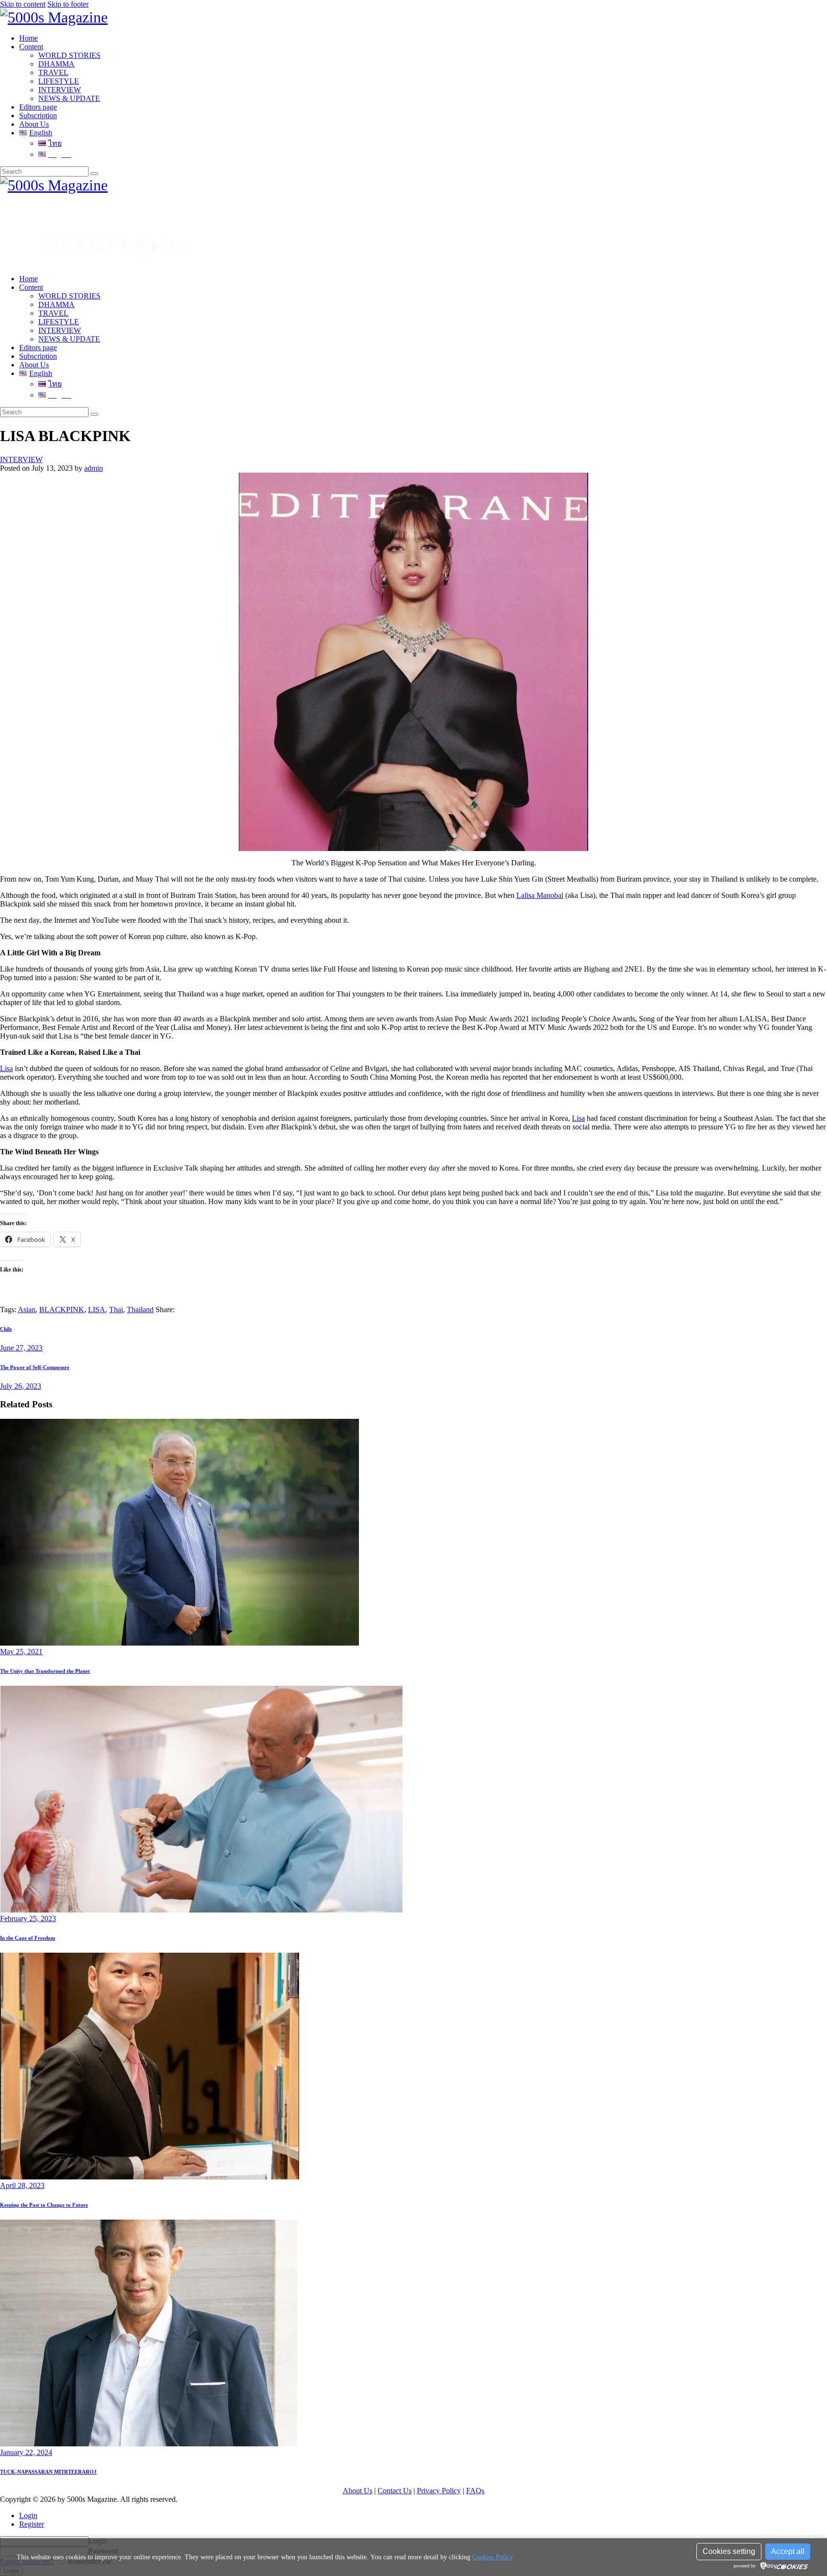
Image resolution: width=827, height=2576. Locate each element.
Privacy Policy (439, 2491)
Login (28, 2515)
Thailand (140, 1310)
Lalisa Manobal (540, 895)
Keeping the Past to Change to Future (44, 2205)
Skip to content (23, 4)
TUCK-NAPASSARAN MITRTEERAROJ (48, 2472)
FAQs (475, 2491)
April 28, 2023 (22, 2185)
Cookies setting (729, 2551)
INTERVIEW (21, 459)
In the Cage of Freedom (28, 1938)
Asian (27, 1310)
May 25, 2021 (21, 1652)
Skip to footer (68, 4)
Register (32, 2524)
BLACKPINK (62, 1310)
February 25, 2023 (28, 1918)
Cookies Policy (493, 2557)
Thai (116, 1310)
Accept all (788, 2551)
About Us (358, 2491)
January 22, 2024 (26, 2452)
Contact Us (395, 2491)
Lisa (6, 1068)
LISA (97, 1310)
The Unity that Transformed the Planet (45, 1671)
